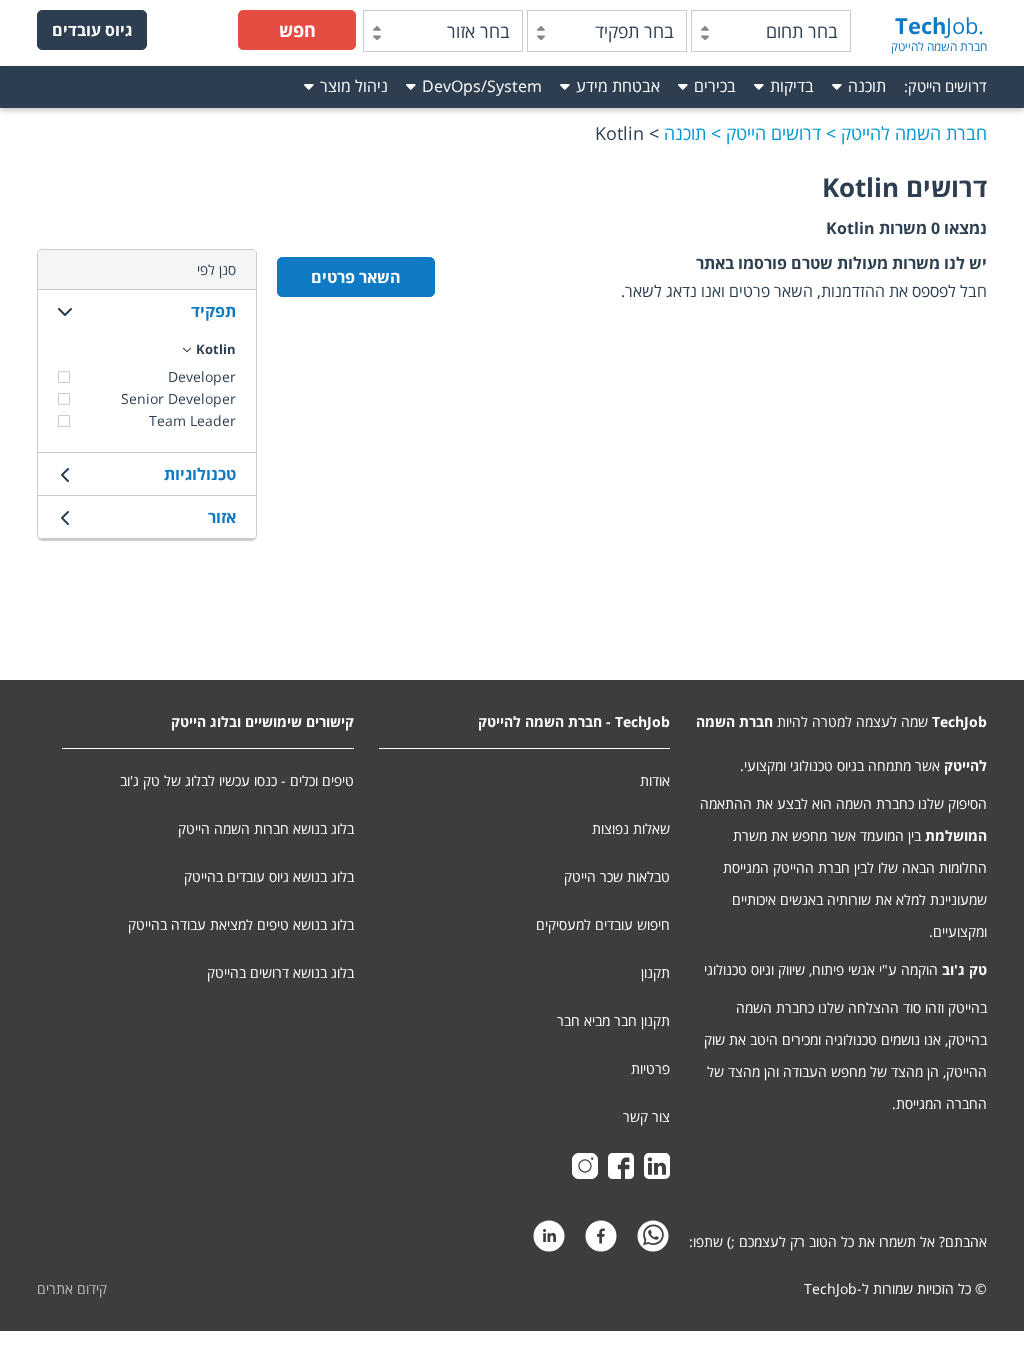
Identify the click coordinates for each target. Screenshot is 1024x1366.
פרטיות (650, 1068)
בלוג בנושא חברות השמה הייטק (266, 828)
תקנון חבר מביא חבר (613, 1020)
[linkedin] (549, 1241)
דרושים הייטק (947, 86)
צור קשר (646, 1116)
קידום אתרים (72, 1288)
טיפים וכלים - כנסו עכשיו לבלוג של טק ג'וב (237, 780)
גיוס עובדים (92, 30)
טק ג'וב (964, 969)
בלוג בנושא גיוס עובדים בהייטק (269, 876)
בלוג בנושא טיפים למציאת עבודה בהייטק (241, 924)
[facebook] (601, 1241)
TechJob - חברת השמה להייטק (574, 721)
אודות (655, 780)
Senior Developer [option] (178, 398)
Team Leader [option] (192, 420)
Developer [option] (202, 376)
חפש (297, 30)
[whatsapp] (653, 1241)
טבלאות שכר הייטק (617, 876)
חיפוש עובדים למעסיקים (603, 924)
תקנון (655, 972)
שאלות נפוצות (631, 828)
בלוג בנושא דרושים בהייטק (280, 972)
